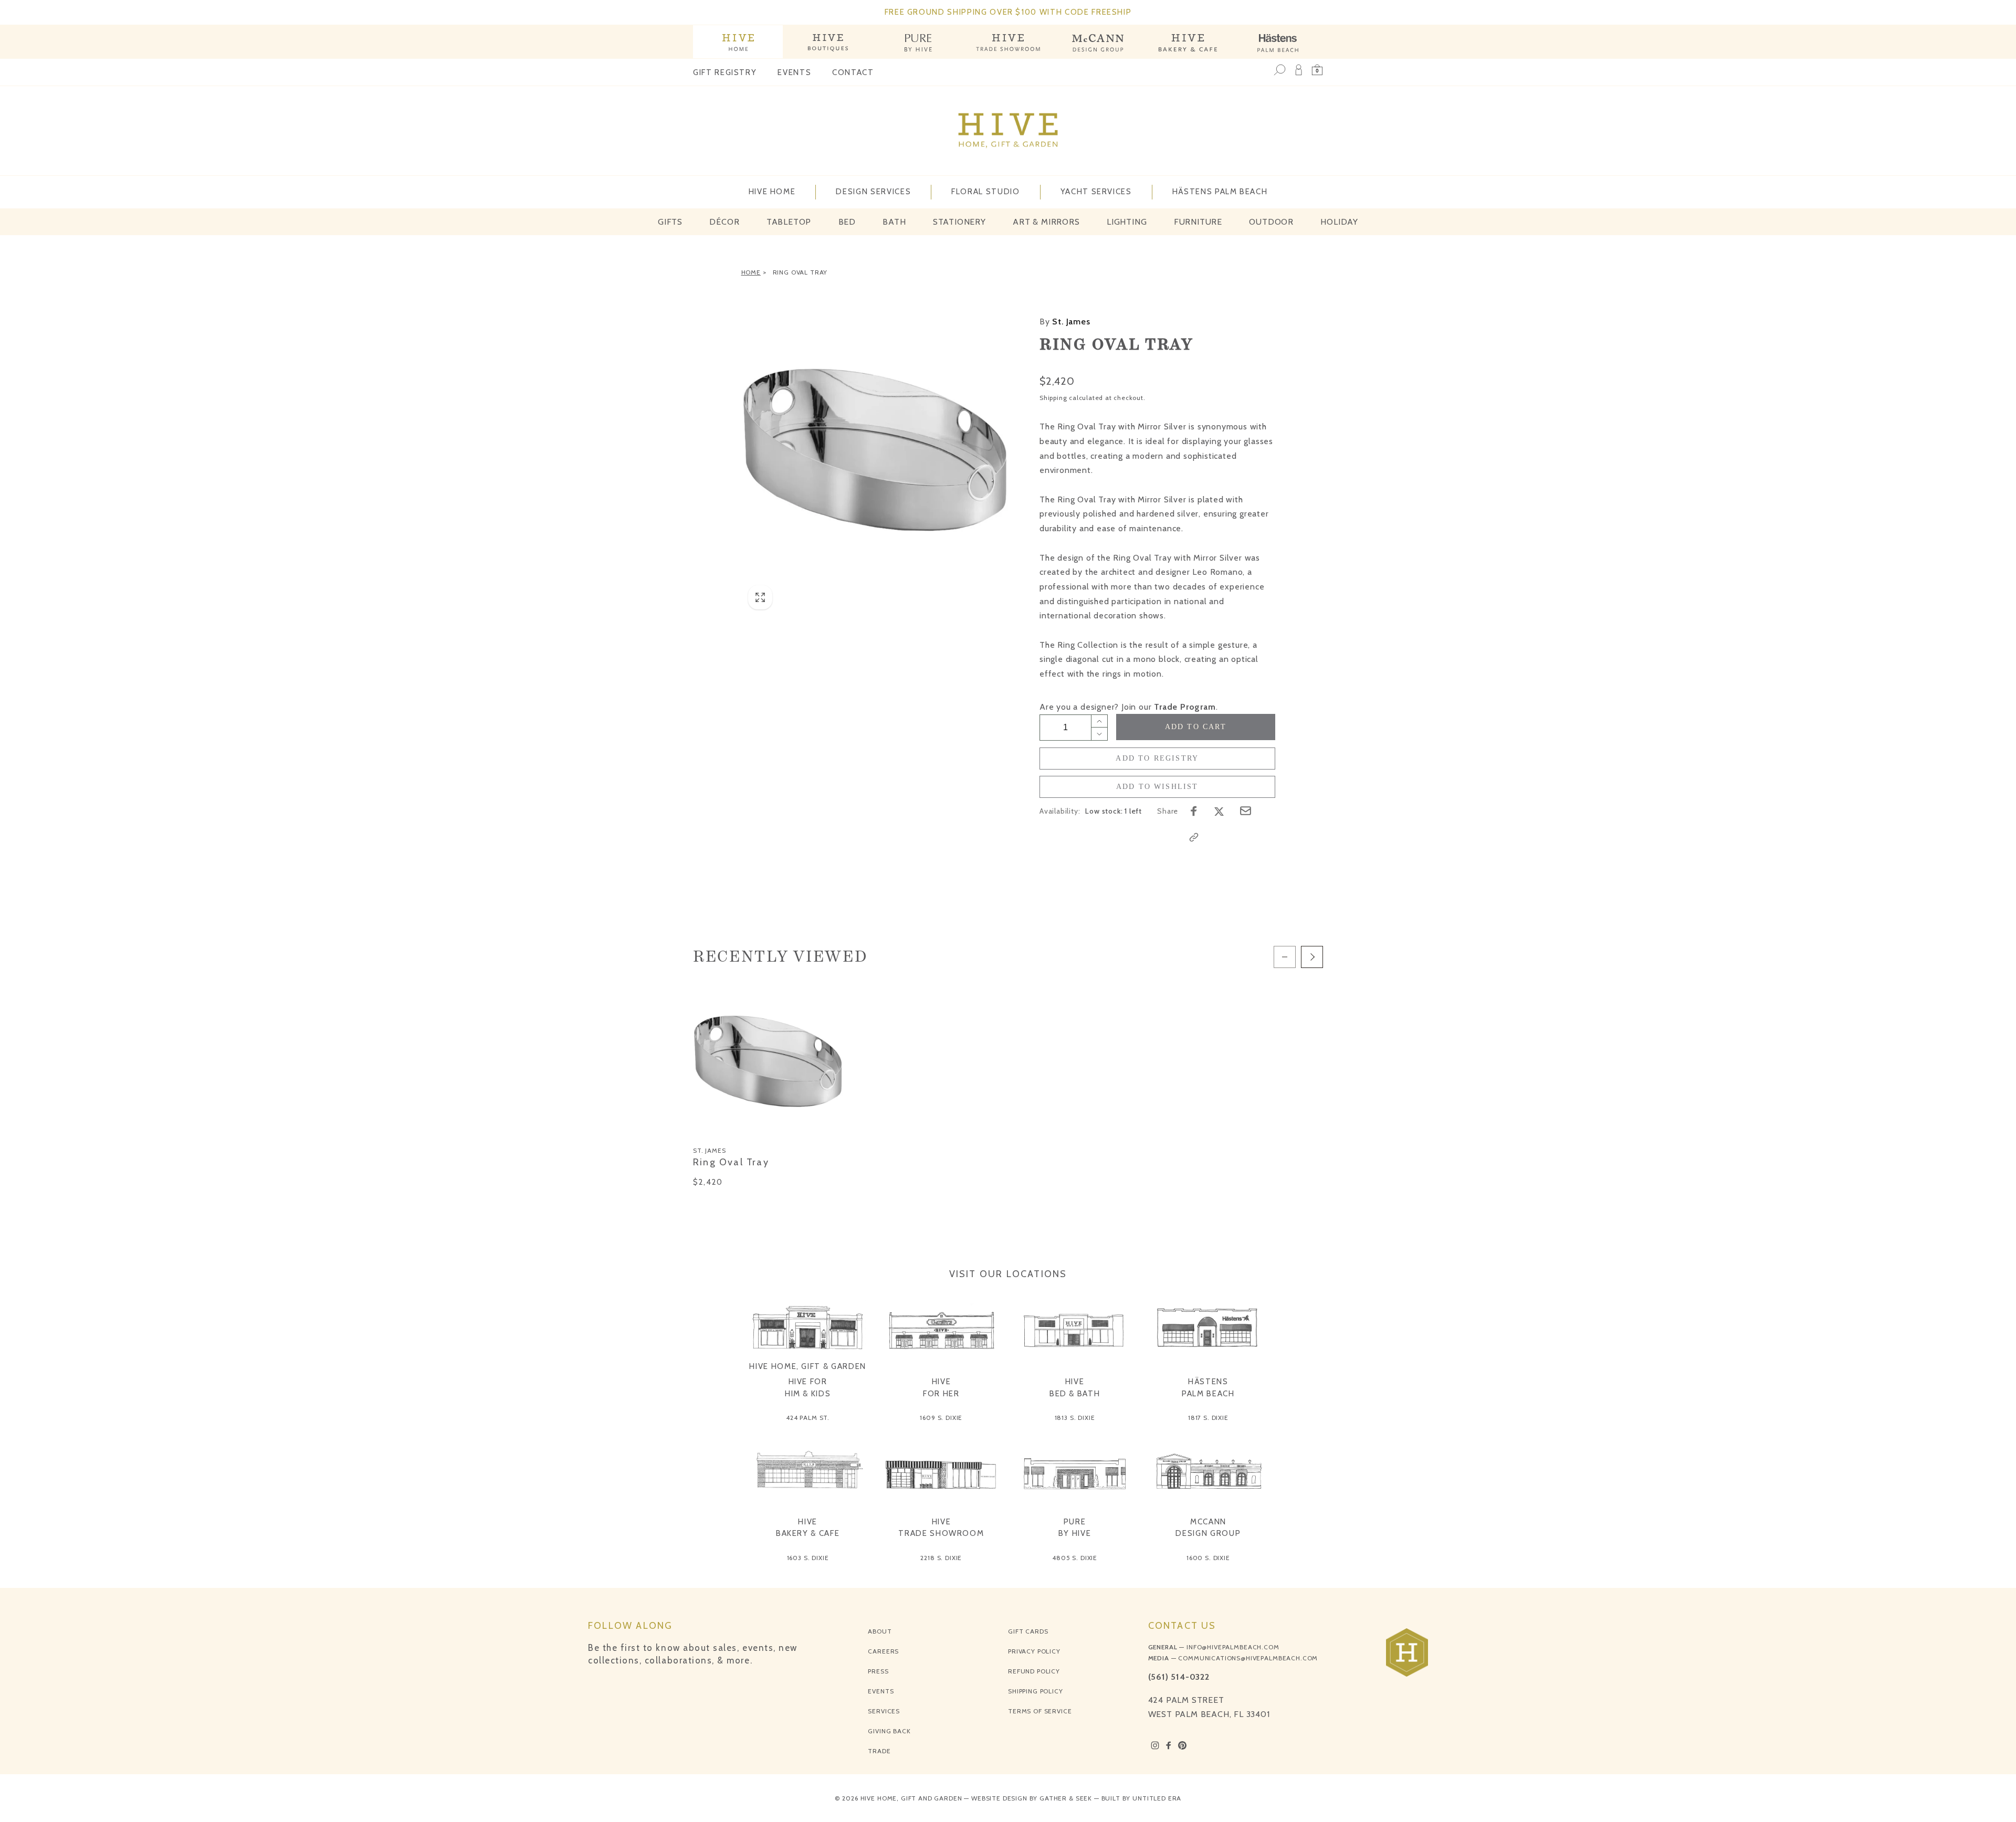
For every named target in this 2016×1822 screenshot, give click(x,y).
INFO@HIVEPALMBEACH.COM (1233, 1647)
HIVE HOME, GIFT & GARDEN (808, 1366)
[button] (1317, 70)
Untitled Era (1157, 1798)
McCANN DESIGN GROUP (1208, 1528)
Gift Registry (725, 72)
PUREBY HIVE (1075, 1528)
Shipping (1053, 398)
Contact (853, 72)
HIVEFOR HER (941, 1388)
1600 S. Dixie (1208, 1558)
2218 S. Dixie (941, 1558)
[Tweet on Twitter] (1219, 811)
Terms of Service (1040, 1711)
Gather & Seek (1066, 1798)
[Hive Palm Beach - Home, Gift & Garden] (738, 42)
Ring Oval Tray (800, 272)
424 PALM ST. (808, 1418)
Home (751, 272)
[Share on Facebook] (1194, 811)
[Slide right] (1312, 957)
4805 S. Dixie (1075, 1558)
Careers (883, 1651)
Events (794, 72)
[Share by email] (1246, 811)
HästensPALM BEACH (1208, 1388)
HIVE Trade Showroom (941, 1528)
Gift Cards (1028, 1631)
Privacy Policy (1034, 1651)
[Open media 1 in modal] (875, 450)
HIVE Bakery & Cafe (808, 1528)
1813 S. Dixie (1075, 1418)
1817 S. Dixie (1208, 1418)
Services (884, 1711)
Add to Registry (1157, 758)
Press (878, 1671)
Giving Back (889, 1731)
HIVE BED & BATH (1075, 1388)
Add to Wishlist (1157, 787)
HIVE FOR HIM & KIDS (808, 1388)
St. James (1065, 322)
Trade (879, 1751)
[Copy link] (1194, 837)
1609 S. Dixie (941, 1418)
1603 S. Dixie (808, 1558)
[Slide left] (1285, 957)
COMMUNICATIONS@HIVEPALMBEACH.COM (1248, 1658)
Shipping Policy (1036, 1691)
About (880, 1631)
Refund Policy (1034, 1671)
